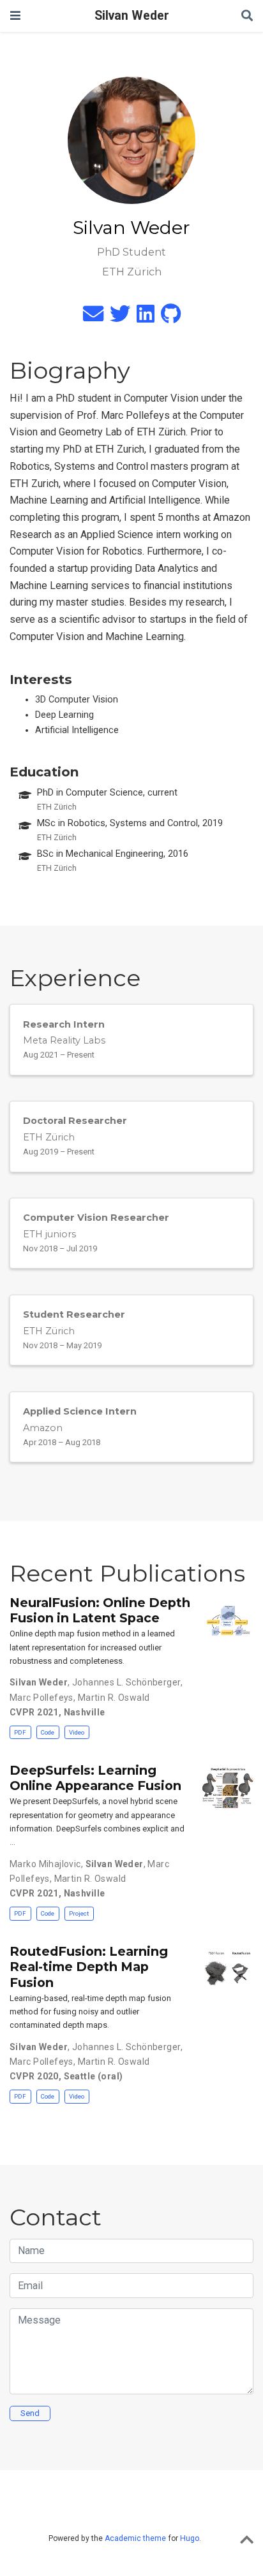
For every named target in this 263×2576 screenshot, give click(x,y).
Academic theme (135, 2538)
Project (79, 1913)
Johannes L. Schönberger (126, 1682)
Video (77, 1732)
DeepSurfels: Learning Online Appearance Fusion (95, 1778)
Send (30, 2413)
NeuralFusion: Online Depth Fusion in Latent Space (100, 1610)
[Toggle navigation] (15, 16)
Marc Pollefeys (41, 1698)
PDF (20, 1732)
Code (48, 1732)
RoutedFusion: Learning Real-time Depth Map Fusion (89, 1967)
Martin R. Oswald (114, 1698)
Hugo (190, 2538)
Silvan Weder (132, 16)
